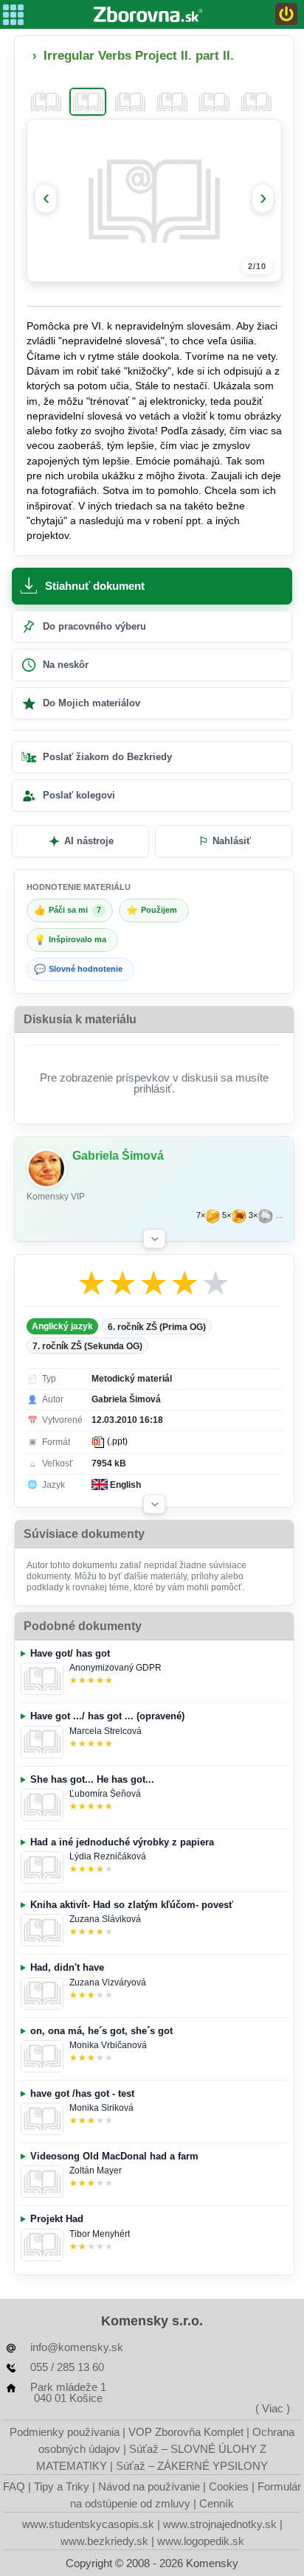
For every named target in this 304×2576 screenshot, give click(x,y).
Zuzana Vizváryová (108, 1983)
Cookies (229, 2486)
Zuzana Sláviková (105, 1919)
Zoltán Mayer (96, 2171)
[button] (154, 1239)
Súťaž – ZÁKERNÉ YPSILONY (192, 2466)
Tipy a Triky (62, 2486)
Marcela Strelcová (106, 1731)
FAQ (14, 2486)
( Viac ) (273, 2408)
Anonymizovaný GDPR (115, 1668)
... (279, 1215)
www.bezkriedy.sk (104, 2541)
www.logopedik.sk (201, 2541)
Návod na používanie (149, 2486)
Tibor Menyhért (100, 2234)
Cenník (217, 2503)
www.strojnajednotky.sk (220, 2524)
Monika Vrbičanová (108, 2045)
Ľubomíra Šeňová (105, 1794)
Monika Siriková (101, 2108)
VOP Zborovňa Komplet (186, 2432)
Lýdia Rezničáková (108, 1856)
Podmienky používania (65, 2432)
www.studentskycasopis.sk (88, 2524)
